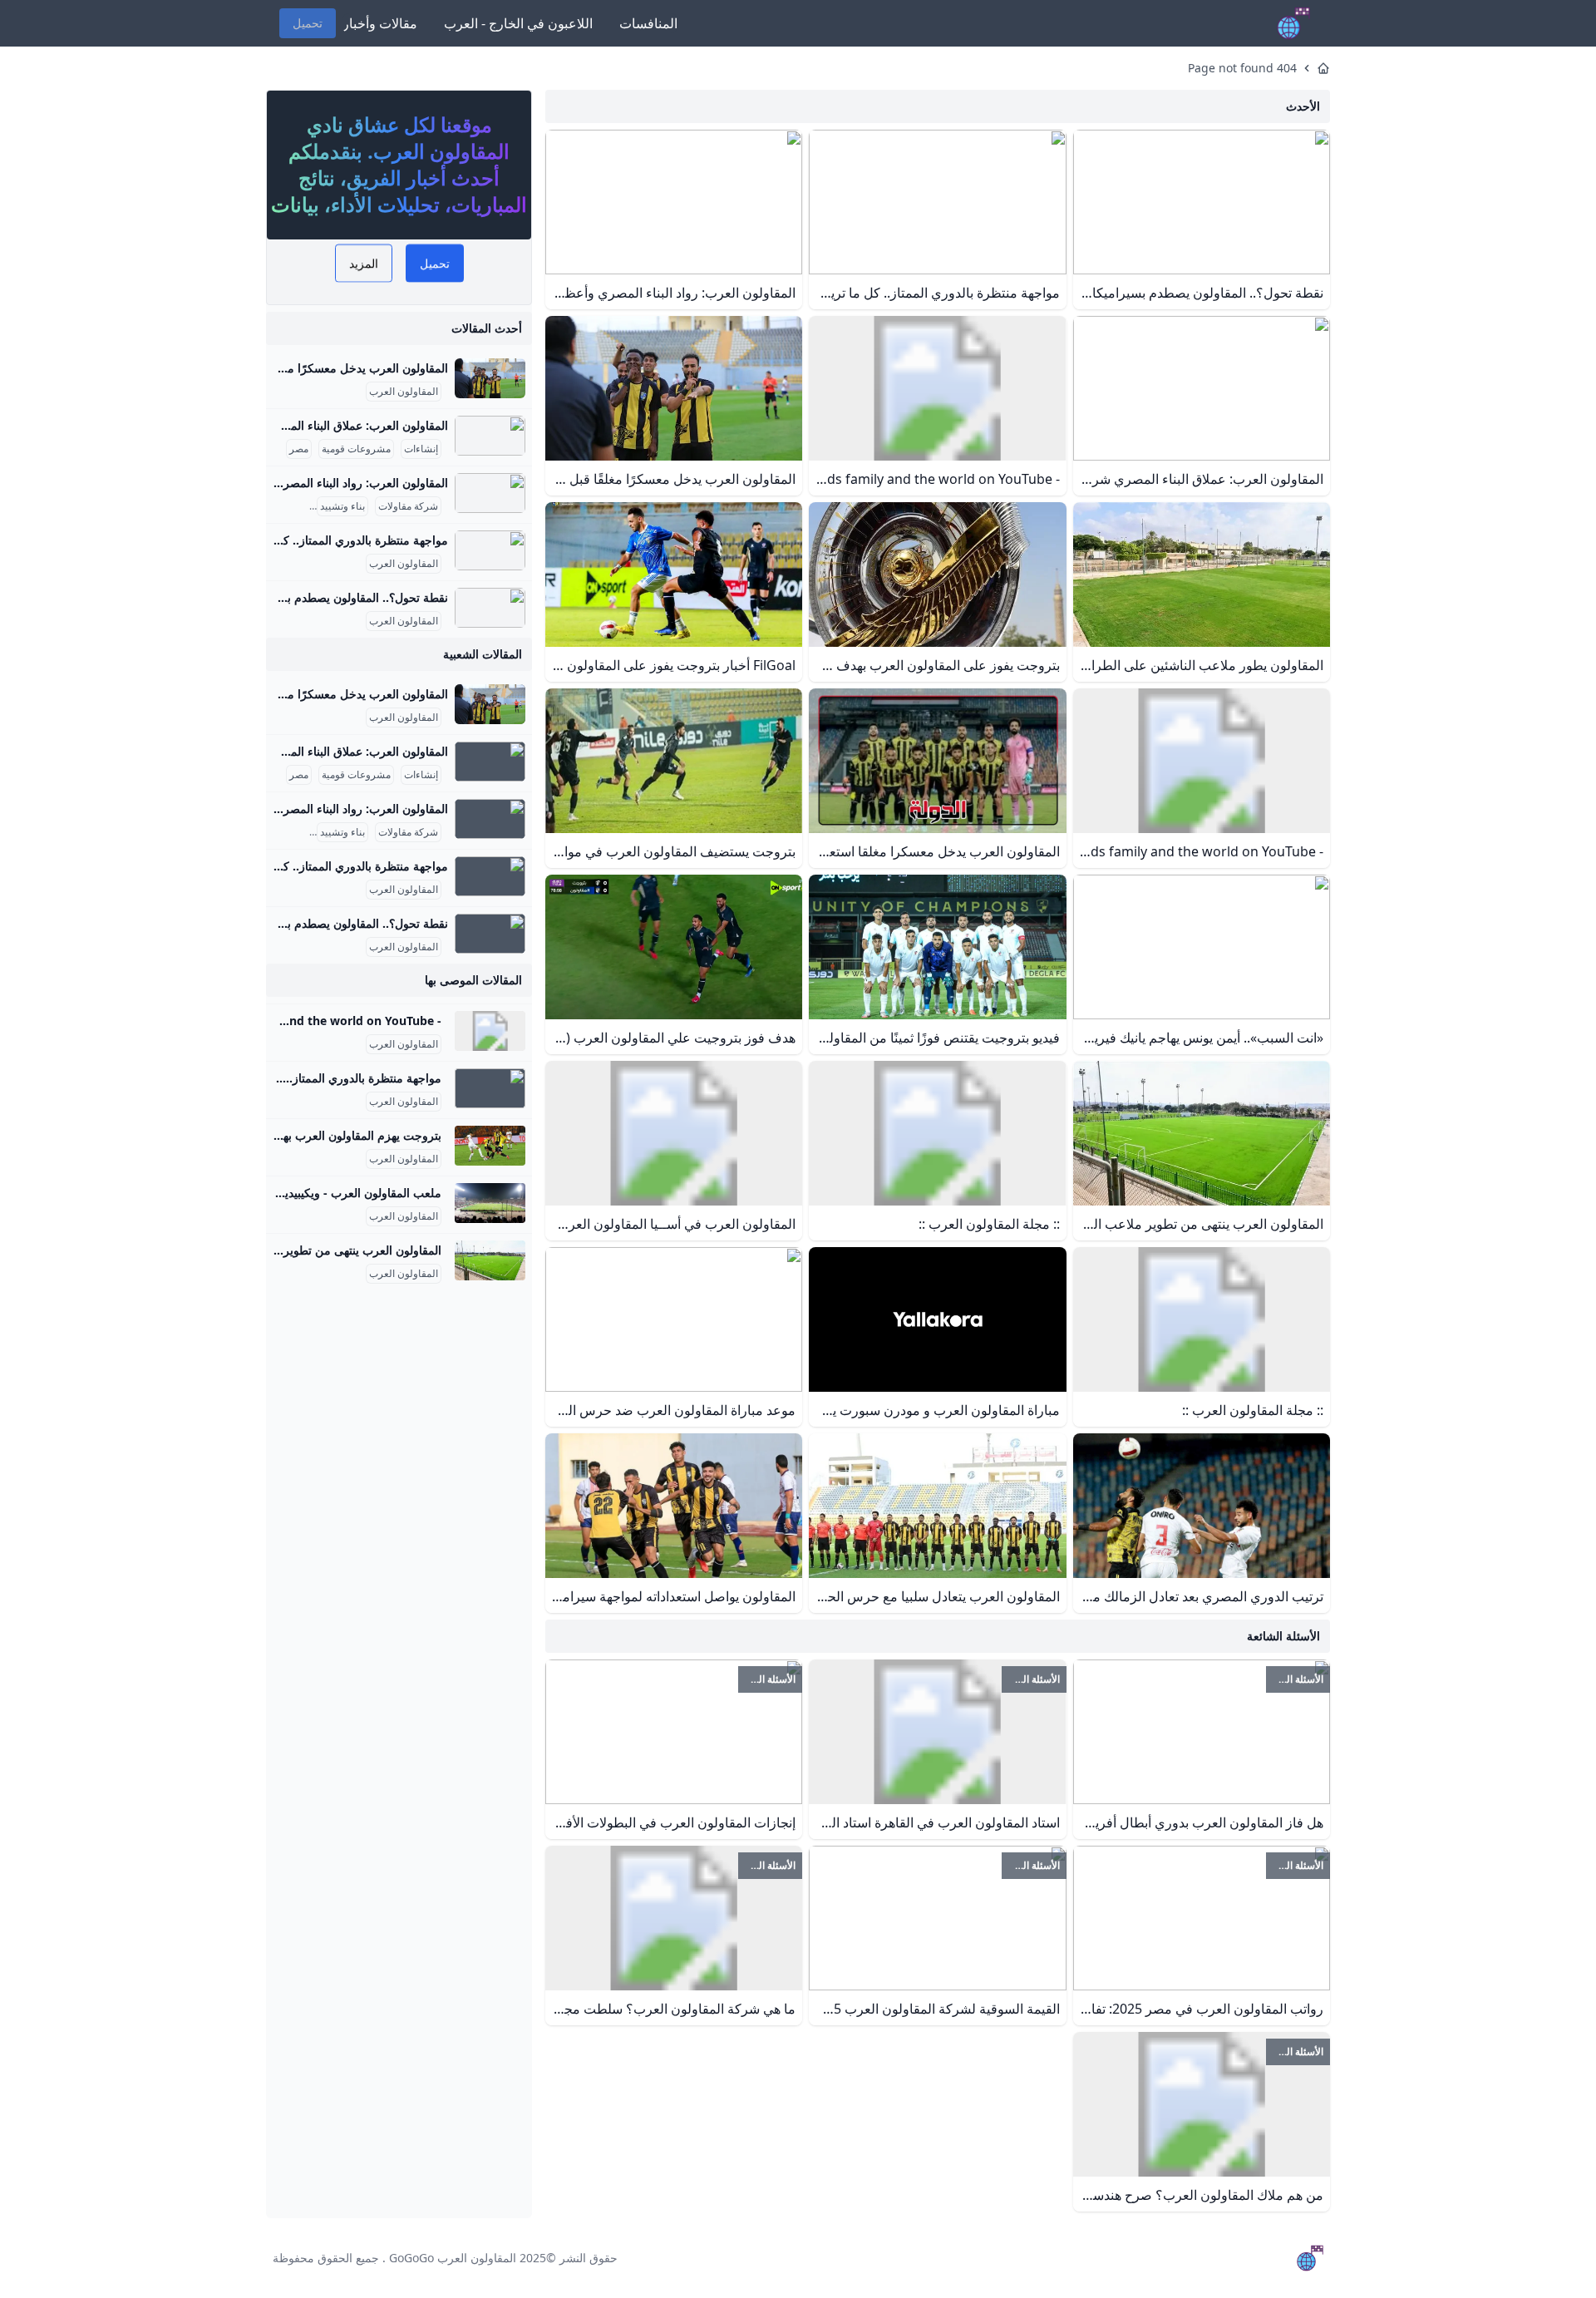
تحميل (308, 23)
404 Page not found (1242, 68)
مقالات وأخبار (380, 23)
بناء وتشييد (342, 506)
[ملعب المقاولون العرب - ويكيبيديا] (490, 1203)
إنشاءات (421, 449)
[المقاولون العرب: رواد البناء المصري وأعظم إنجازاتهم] (490, 493)
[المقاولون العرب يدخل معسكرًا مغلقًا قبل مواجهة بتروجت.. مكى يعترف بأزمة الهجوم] (490, 378)
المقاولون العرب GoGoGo (453, 2258)
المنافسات (648, 23)
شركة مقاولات (408, 506)
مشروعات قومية (356, 449)
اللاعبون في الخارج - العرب (518, 23)
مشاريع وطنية (278, 506)
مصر (299, 449)
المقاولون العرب (404, 392)
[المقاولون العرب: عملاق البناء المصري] (490, 436)
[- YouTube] (490, 1031)
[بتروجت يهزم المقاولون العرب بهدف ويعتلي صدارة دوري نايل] (490, 1146)
